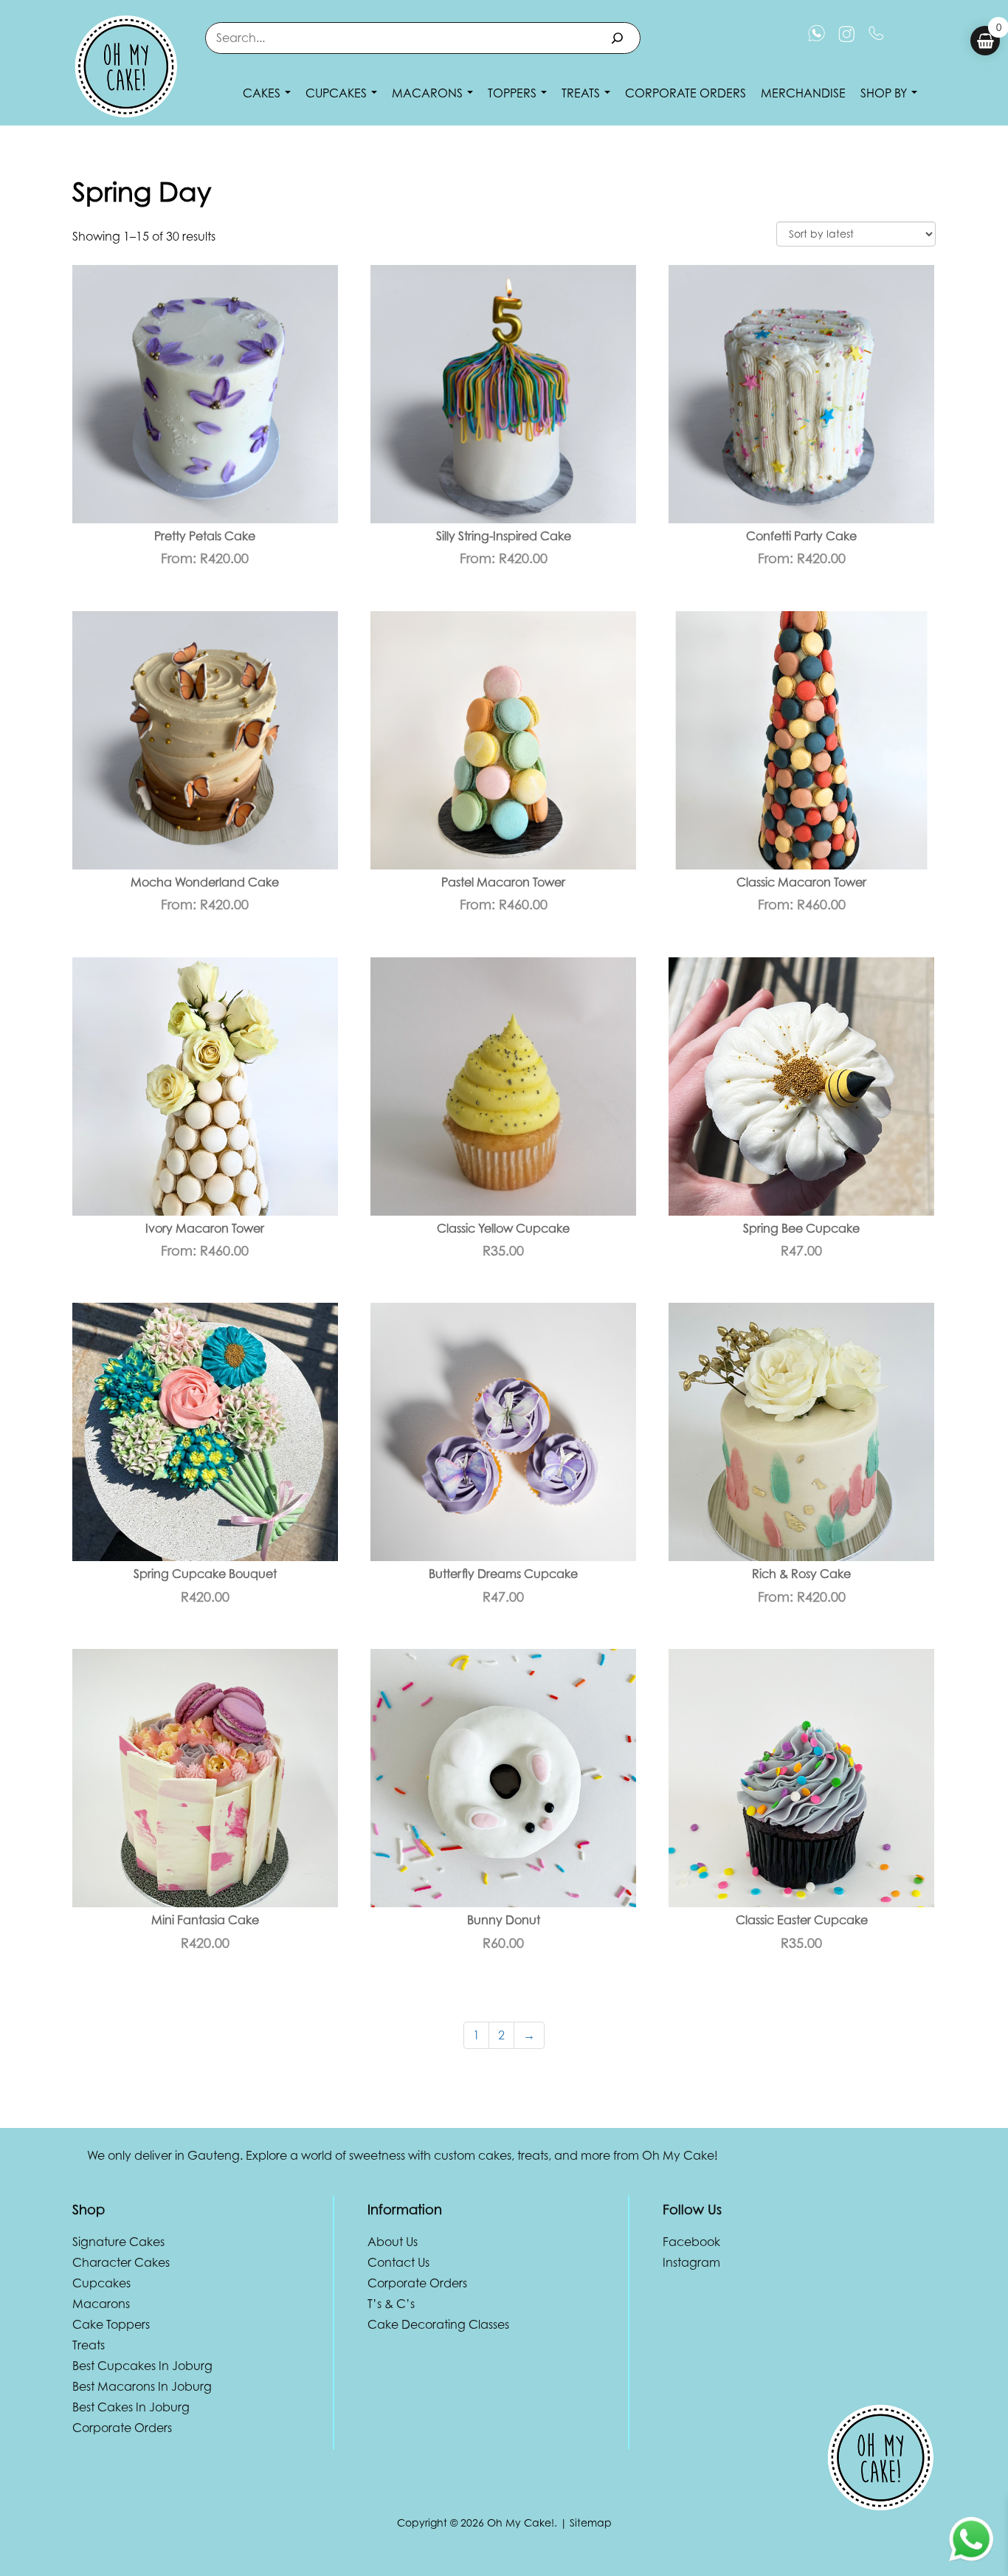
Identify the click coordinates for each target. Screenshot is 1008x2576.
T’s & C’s (391, 2304)
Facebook (691, 2242)
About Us (393, 2242)
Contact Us (398, 2262)
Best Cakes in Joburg (131, 2407)
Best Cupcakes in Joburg (142, 2366)
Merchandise (803, 93)
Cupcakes (338, 93)
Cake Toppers (111, 2324)
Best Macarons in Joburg (142, 2386)
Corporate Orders (686, 93)
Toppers (514, 93)
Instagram (691, 2262)
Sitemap (591, 2522)
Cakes (263, 93)
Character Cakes (121, 2262)
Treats (582, 93)
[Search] (617, 38)
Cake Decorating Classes (438, 2324)
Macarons (429, 93)
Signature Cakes (118, 2242)
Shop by (885, 93)
